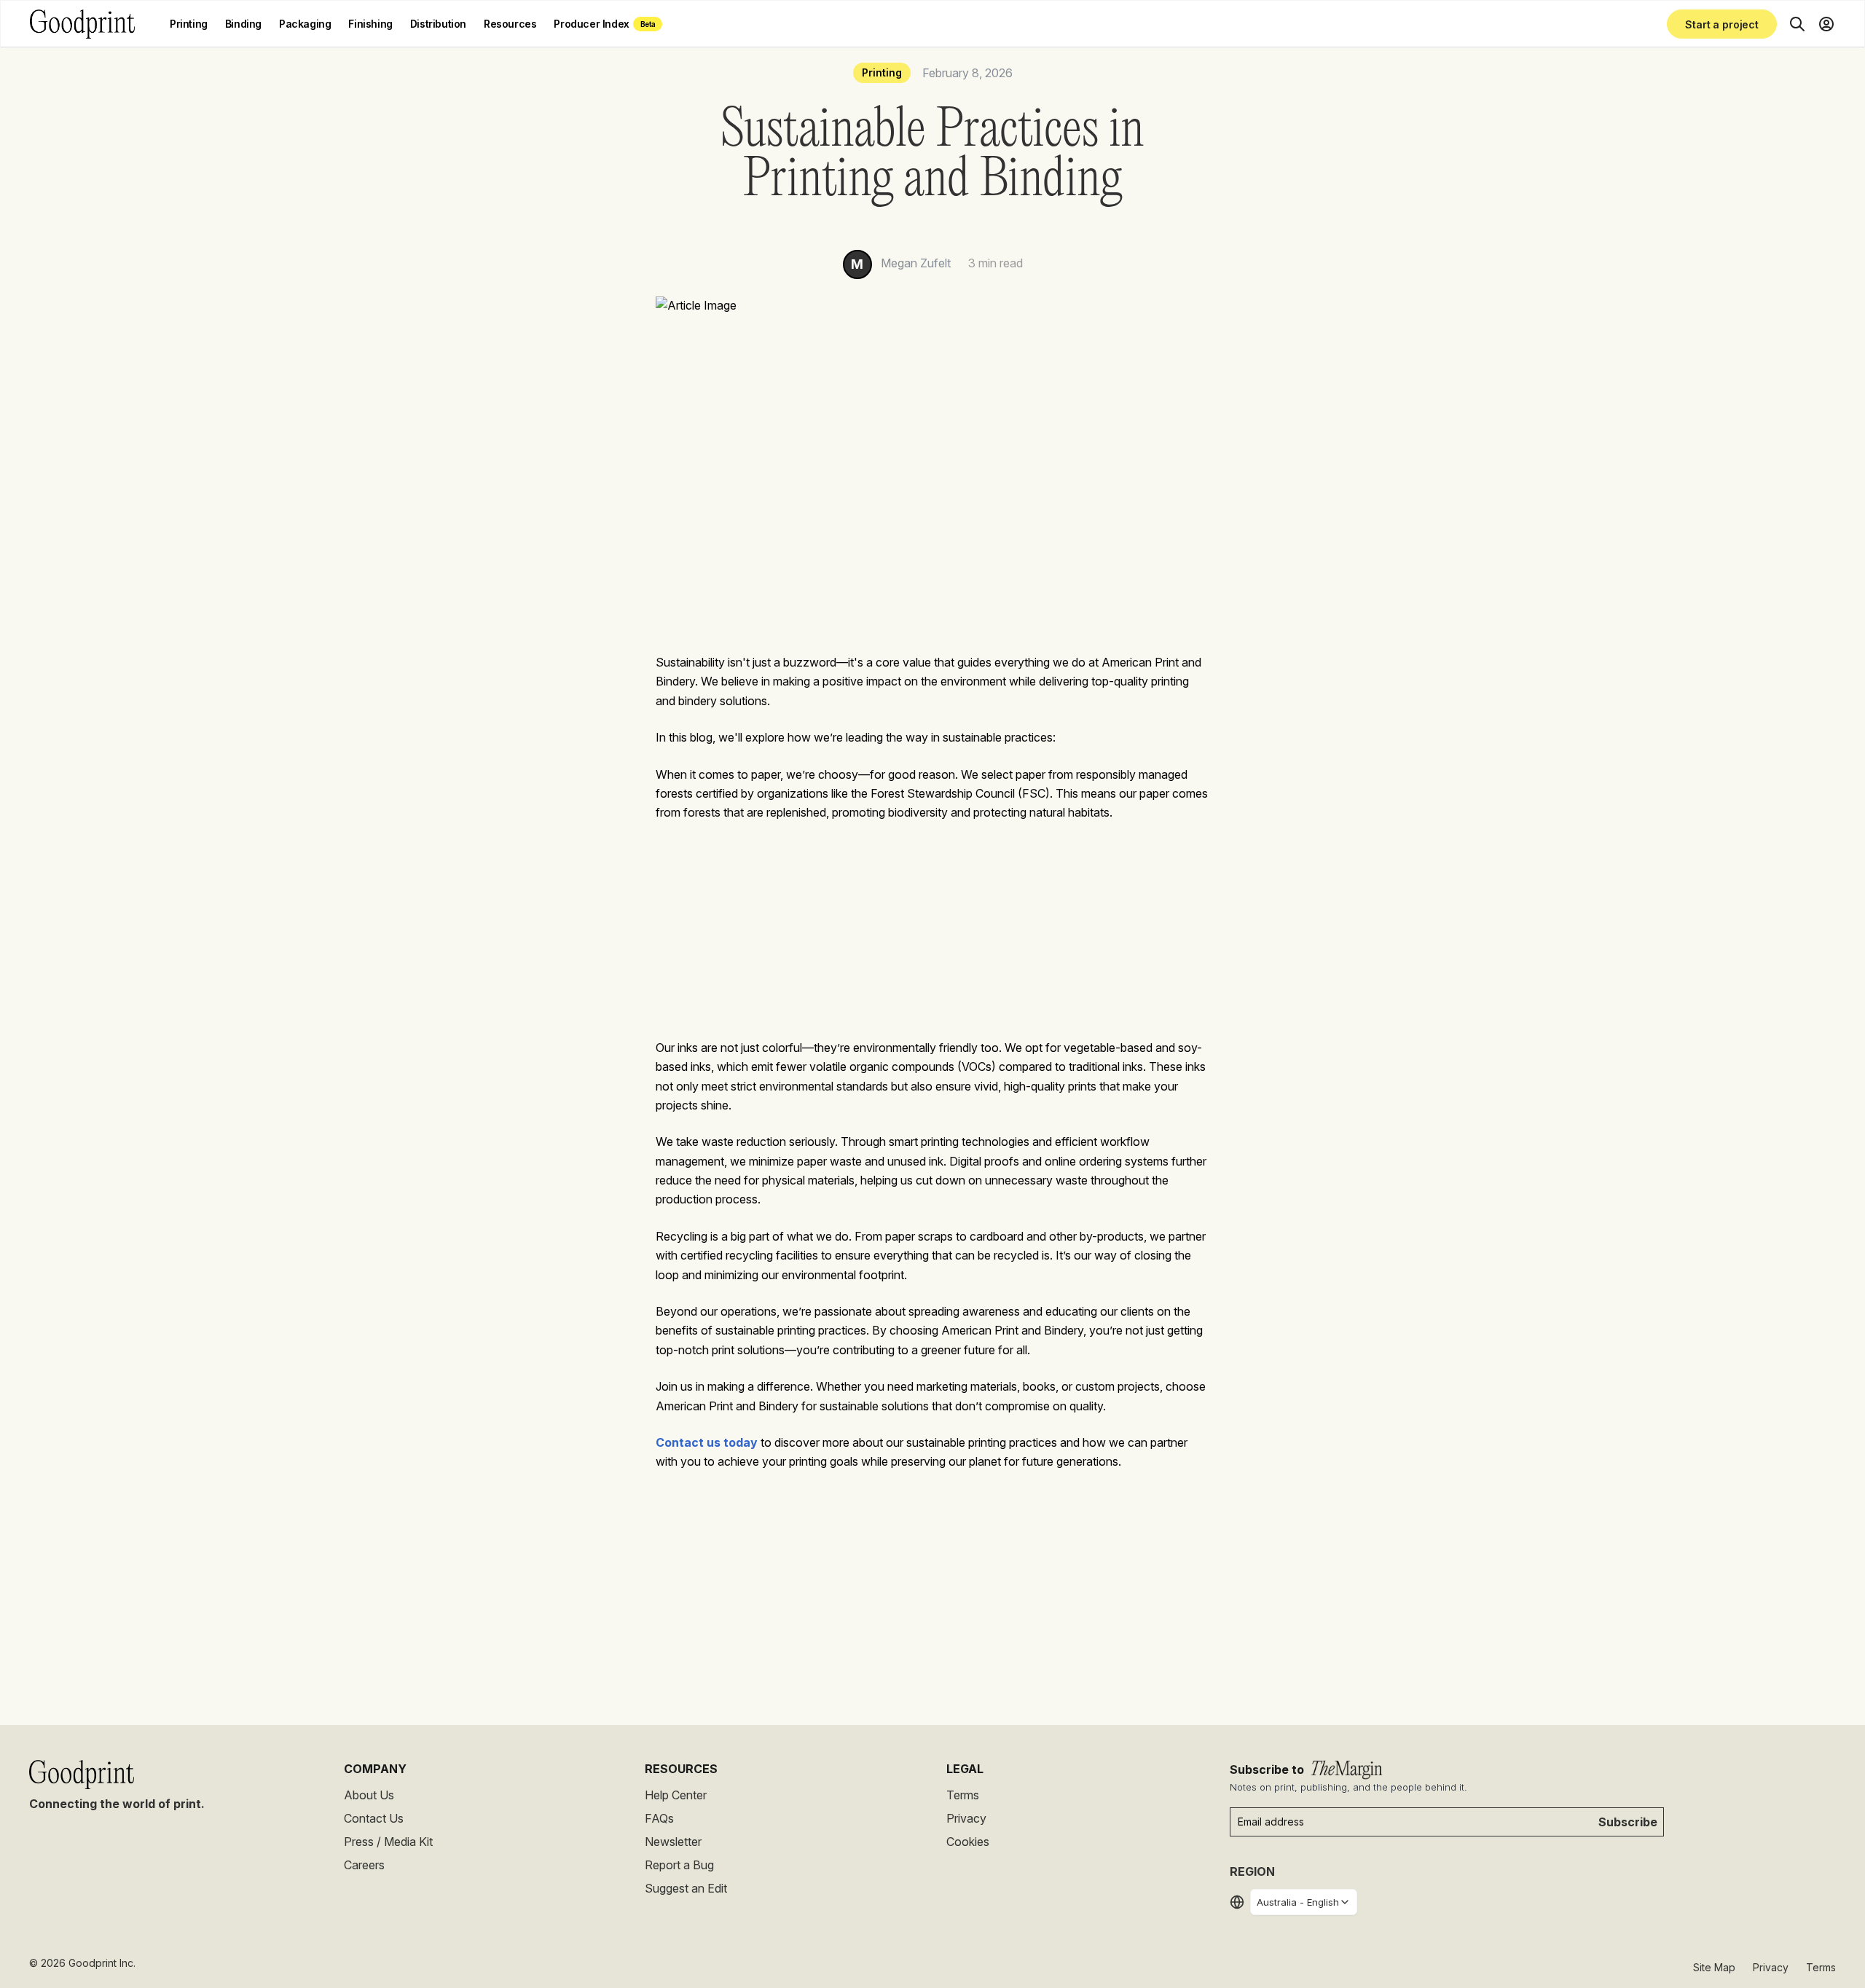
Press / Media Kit (388, 1842)
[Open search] (1797, 24)
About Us (369, 1795)
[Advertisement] (932, 944)
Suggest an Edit (686, 1888)
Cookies (968, 1842)
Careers (364, 1865)
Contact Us (374, 1818)
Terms (963, 1795)
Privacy (966, 1818)
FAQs (659, 1818)
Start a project (1722, 24)
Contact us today (707, 1442)
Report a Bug (679, 1865)
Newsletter (673, 1842)
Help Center (676, 1795)
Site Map (1714, 1967)
